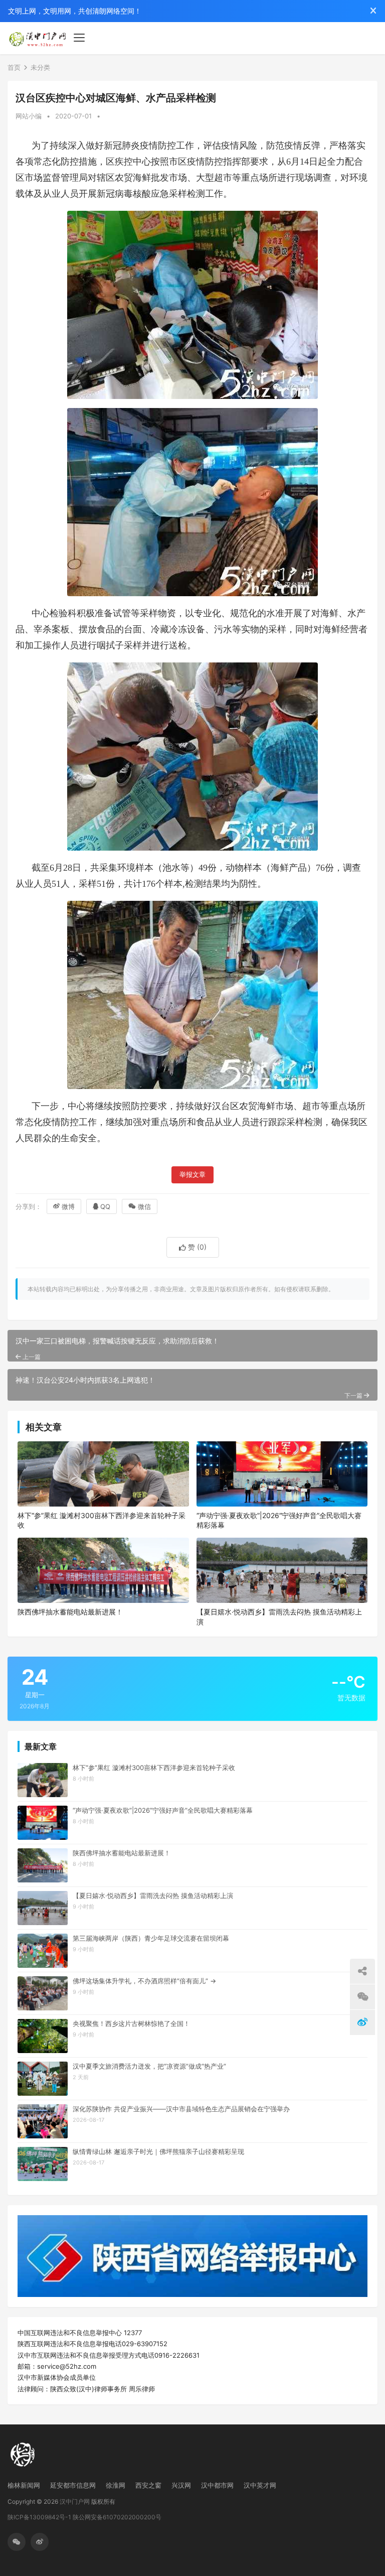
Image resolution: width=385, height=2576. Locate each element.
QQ (105, 1206)
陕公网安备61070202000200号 (117, 2517)
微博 (68, 1206)
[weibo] (40, 2542)
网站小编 (29, 116)
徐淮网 (116, 2485)
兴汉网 (181, 2485)
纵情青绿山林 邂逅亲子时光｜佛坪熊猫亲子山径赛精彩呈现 (158, 2151)
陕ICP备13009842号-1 (39, 2517)
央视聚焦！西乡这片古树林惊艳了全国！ (131, 2023)
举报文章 (192, 1175)
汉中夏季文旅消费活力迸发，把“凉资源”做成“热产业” (149, 2066)
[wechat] (17, 2542)
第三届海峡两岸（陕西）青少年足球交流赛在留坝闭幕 (151, 1938)
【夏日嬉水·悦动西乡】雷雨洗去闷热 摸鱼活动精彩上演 (279, 1617)
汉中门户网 (75, 2501)
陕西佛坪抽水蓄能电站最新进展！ (70, 1612)
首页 (14, 67)
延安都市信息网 (73, 2485)
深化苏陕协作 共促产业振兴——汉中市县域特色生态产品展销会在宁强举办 (181, 2109)
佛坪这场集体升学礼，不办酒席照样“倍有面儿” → (144, 1981)
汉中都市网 (217, 2485)
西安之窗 (148, 2485)
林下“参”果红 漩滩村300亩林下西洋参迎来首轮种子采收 (102, 1520)
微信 (144, 1206)
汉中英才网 (260, 2485)
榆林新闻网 (24, 2485)
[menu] (79, 38)
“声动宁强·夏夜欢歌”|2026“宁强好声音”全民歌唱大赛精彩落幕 (279, 1520)
